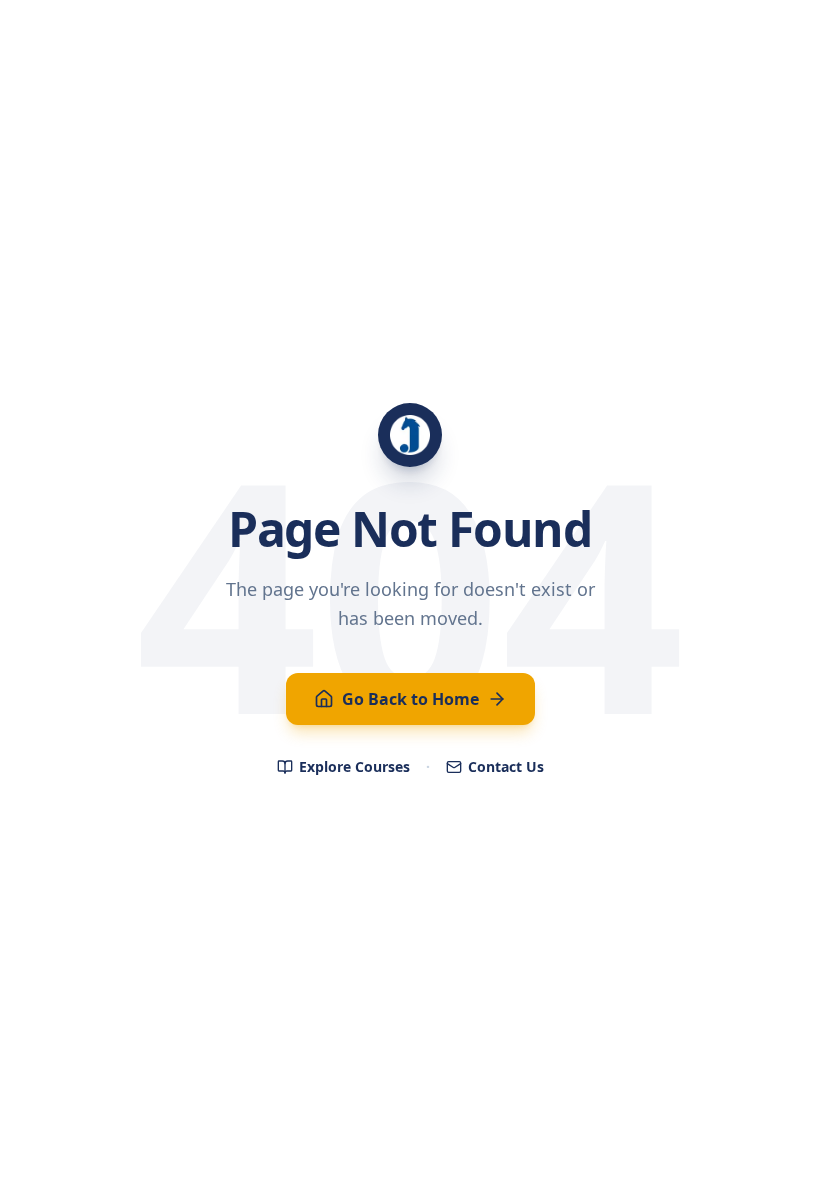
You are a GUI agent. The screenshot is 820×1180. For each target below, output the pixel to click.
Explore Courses (354, 766)
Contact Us (506, 766)
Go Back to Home (410, 699)
